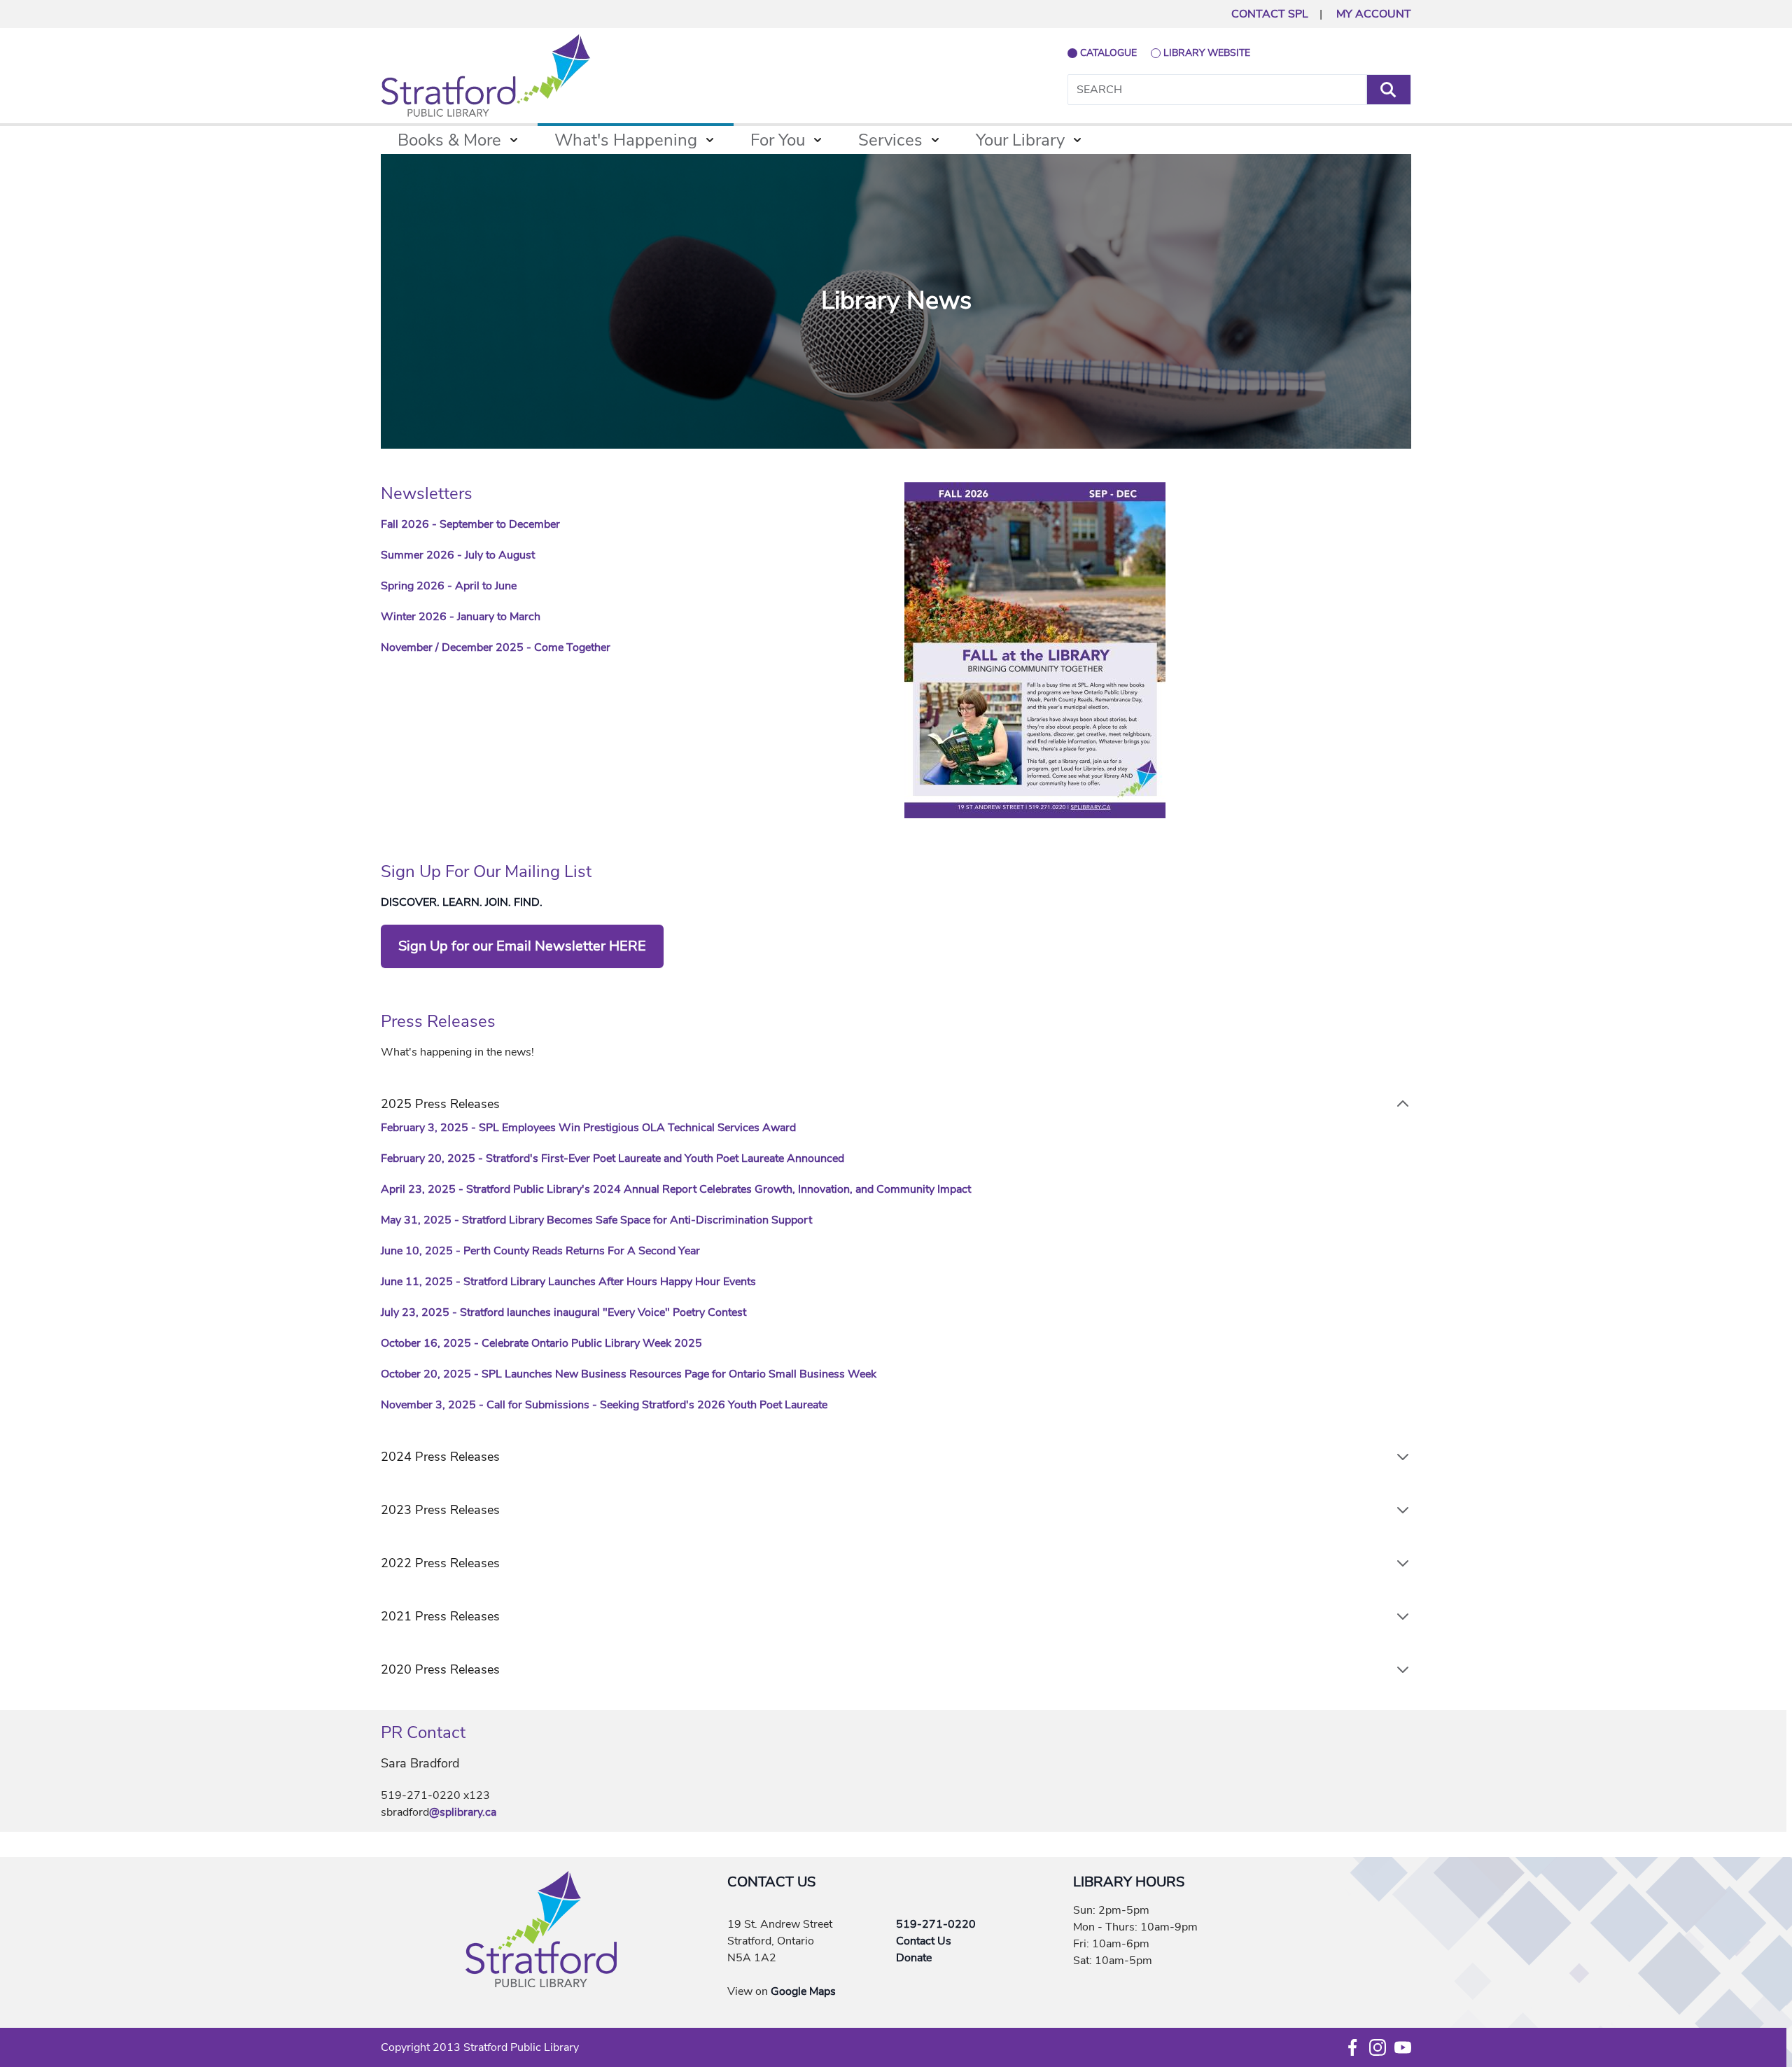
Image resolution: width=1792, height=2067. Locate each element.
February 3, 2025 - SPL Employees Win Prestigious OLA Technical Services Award (588, 1128)
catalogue (1108, 53)
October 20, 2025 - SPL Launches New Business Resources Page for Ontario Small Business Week (629, 1374)
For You (778, 140)
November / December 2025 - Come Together (496, 647)
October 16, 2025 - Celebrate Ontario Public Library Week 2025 (541, 1343)
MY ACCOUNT (1374, 14)
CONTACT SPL (1270, 14)
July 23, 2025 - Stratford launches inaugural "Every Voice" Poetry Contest (563, 1312)
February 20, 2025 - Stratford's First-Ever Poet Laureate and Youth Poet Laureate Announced (612, 1158)
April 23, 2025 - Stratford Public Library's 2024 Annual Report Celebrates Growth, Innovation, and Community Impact (676, 1189)
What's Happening (626, 140)
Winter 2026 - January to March (461, 617)
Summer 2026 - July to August (458, 555)
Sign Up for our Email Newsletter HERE (522, 946)
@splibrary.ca (463, 1812)
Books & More (449, 140)
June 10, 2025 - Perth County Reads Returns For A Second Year (542, 1251)
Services (890, 140)
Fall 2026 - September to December (470, 524)
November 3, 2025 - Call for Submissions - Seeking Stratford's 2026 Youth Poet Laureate (604, 1405)
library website (1207, 53)
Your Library (1020, 140)
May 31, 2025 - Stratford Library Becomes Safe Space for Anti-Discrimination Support (596, 1220)
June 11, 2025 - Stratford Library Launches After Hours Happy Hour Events (568, 1282)
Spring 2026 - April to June (449, 586)
